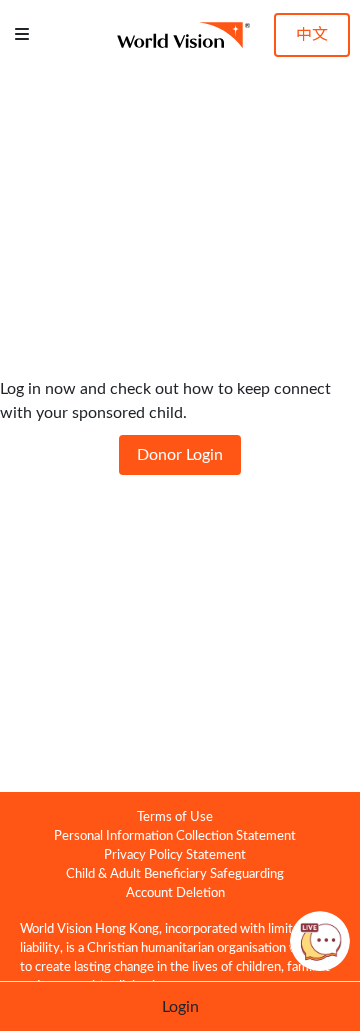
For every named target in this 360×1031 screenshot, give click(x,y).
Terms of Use (175, 817)
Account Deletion (175, 893)
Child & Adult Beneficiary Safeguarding (175, 874)
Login (180, 1007)
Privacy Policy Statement (175, 855)
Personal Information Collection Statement (175, 836)
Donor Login (180, 455)
